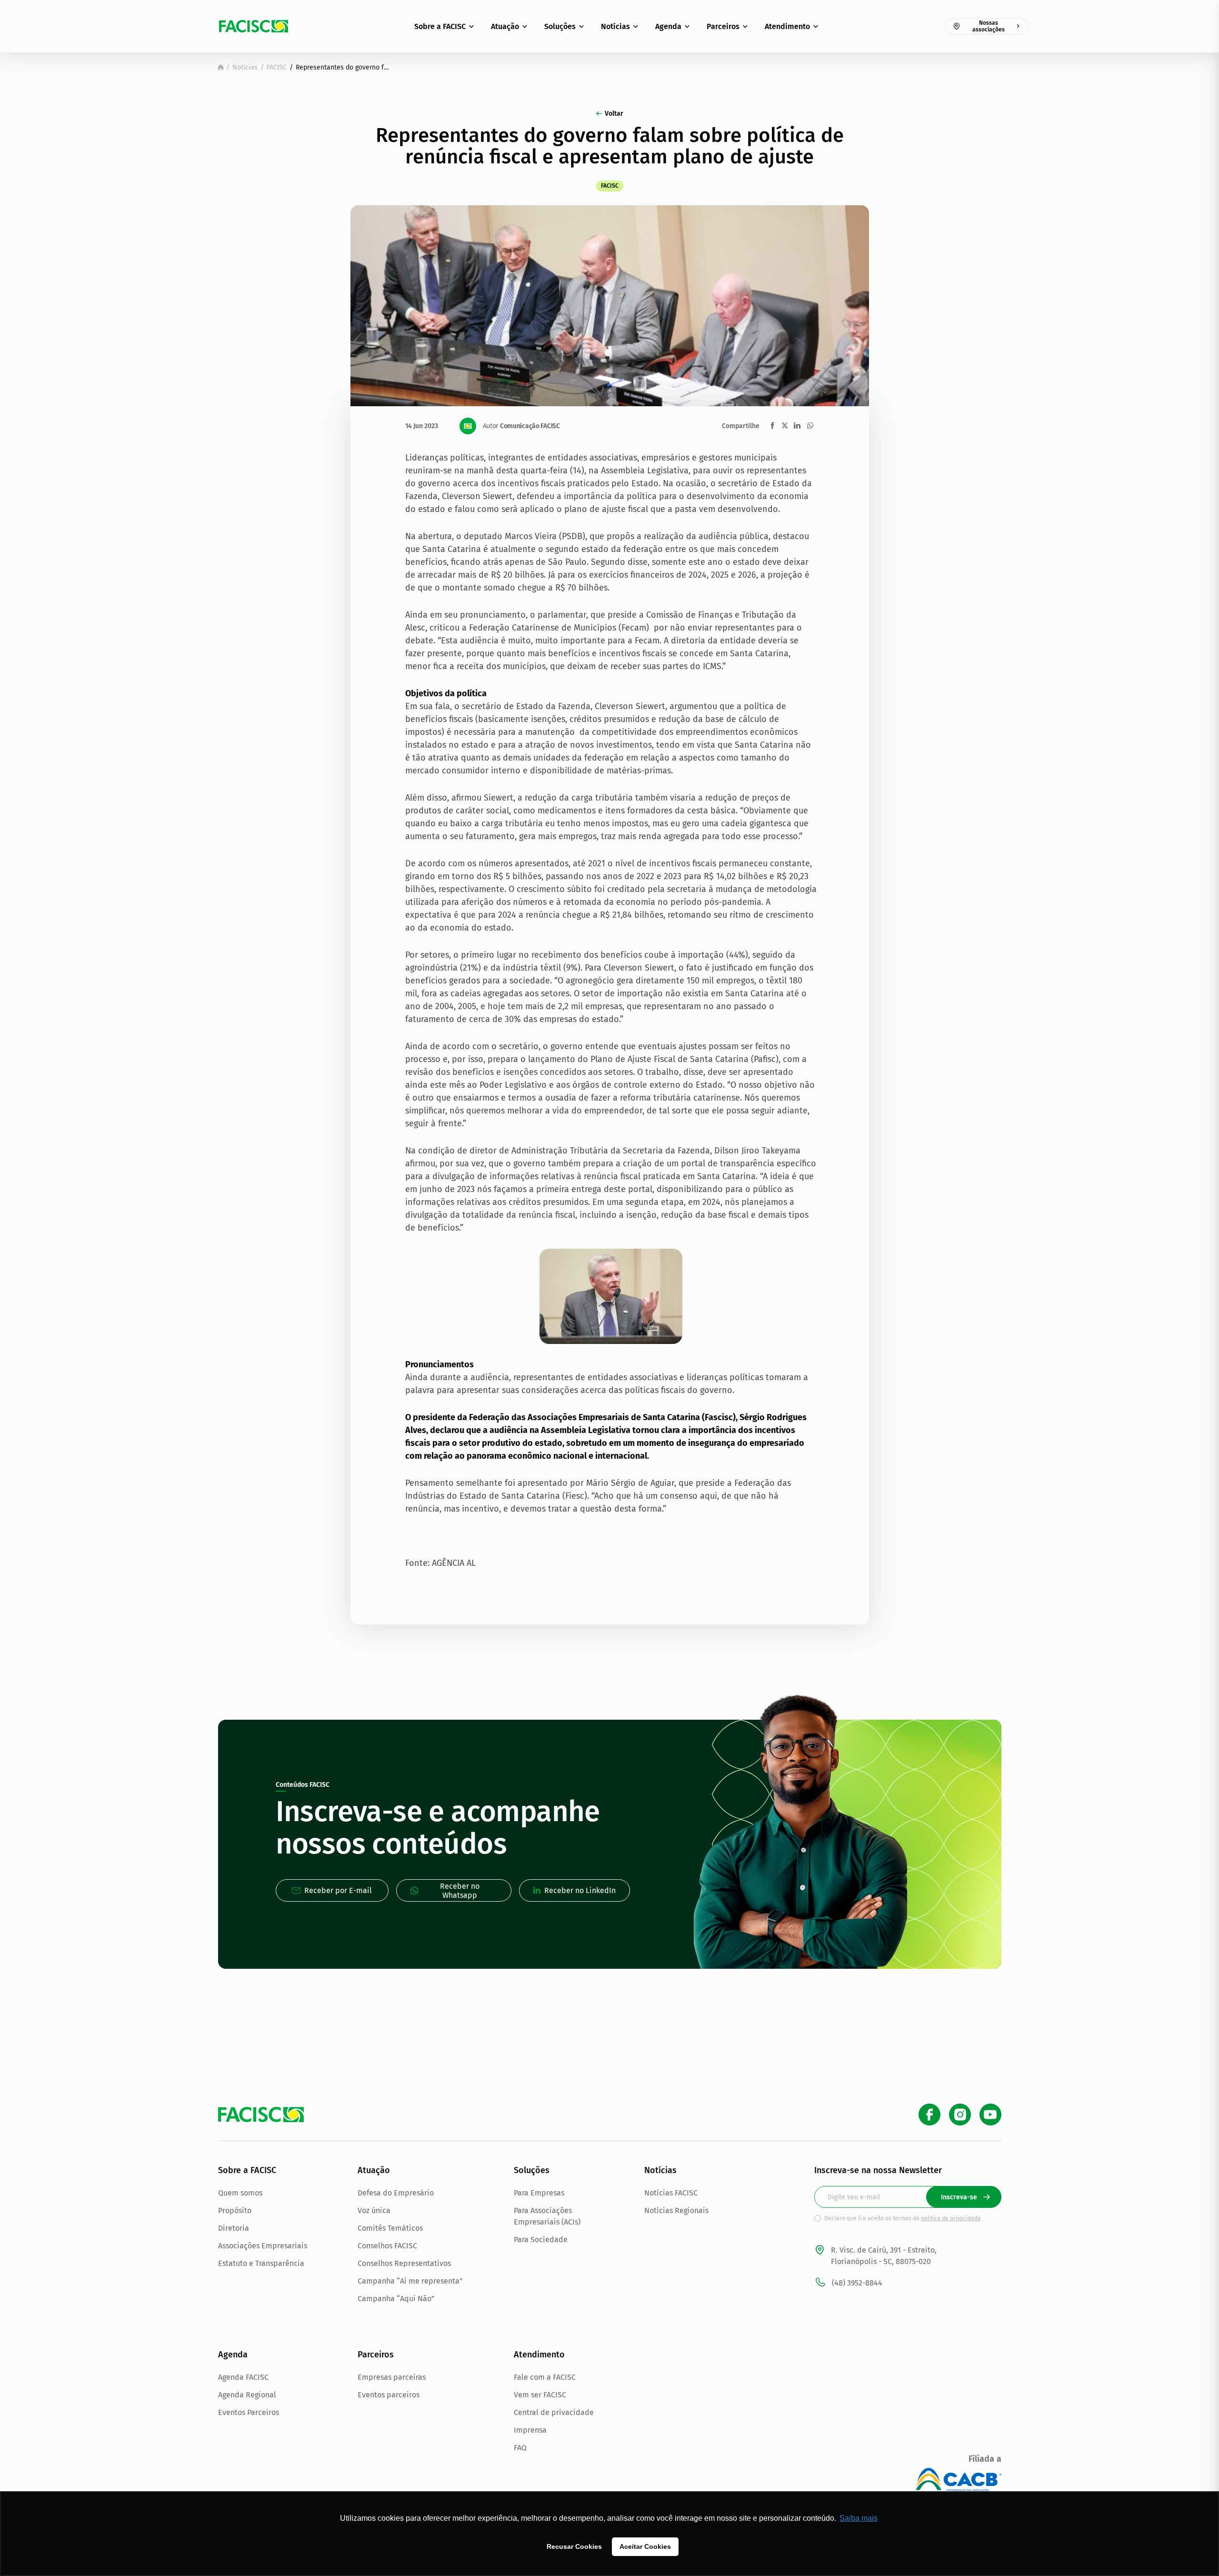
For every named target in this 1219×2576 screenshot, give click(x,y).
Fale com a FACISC (545, 2377)
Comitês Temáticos (390, 2228)
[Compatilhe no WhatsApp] (810, 426)
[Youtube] (990, 2115)
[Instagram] (960, 2115)
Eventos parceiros (389, 2395)
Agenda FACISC (243, 2377)
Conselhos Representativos (404, 2263)
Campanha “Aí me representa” (410, 2281)
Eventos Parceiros (249, 2412)
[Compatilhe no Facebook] (773, 426)
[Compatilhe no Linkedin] (797, 426)
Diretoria (234, 2228)
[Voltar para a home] (221, 67)
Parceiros (723, 26)
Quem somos (240, 2193)
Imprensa (530, 2430)
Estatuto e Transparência (261, 2263)
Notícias (615, 26)
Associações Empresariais (263, 2246)
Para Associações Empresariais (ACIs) (547, 2216)
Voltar (614, 114)
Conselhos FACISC (387, 2246)
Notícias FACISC (671, 2193)
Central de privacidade (554, 2412)
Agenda (668, 26)
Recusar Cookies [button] (574, 2546)
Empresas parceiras (392, 2377)
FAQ (520, 2448)
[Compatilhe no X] (785, 425)
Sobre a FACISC (440, 26)
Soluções (560, 26)
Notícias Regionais (676, 2210)
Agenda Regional (247, 2395)
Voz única (374, 2210)
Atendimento (787, 26)
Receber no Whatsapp (460, 1891)
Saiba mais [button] (859, 2518)
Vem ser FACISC (540, 2395)
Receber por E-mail (338, 1890)
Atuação (505, 26)
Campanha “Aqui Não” (396, 2299)
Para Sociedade (541, 2240)
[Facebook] (929, 2115)
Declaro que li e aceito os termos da (903, 2218)
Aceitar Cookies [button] (645, 2546)
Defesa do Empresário (396, 2193)
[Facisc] (254, 26)
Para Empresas (539, 2193)
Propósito (235, 2210)
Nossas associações (989, 26)
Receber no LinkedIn (580, 1890)
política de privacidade (951, 2218)
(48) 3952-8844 (857, 2283)
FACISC (277, 67)
